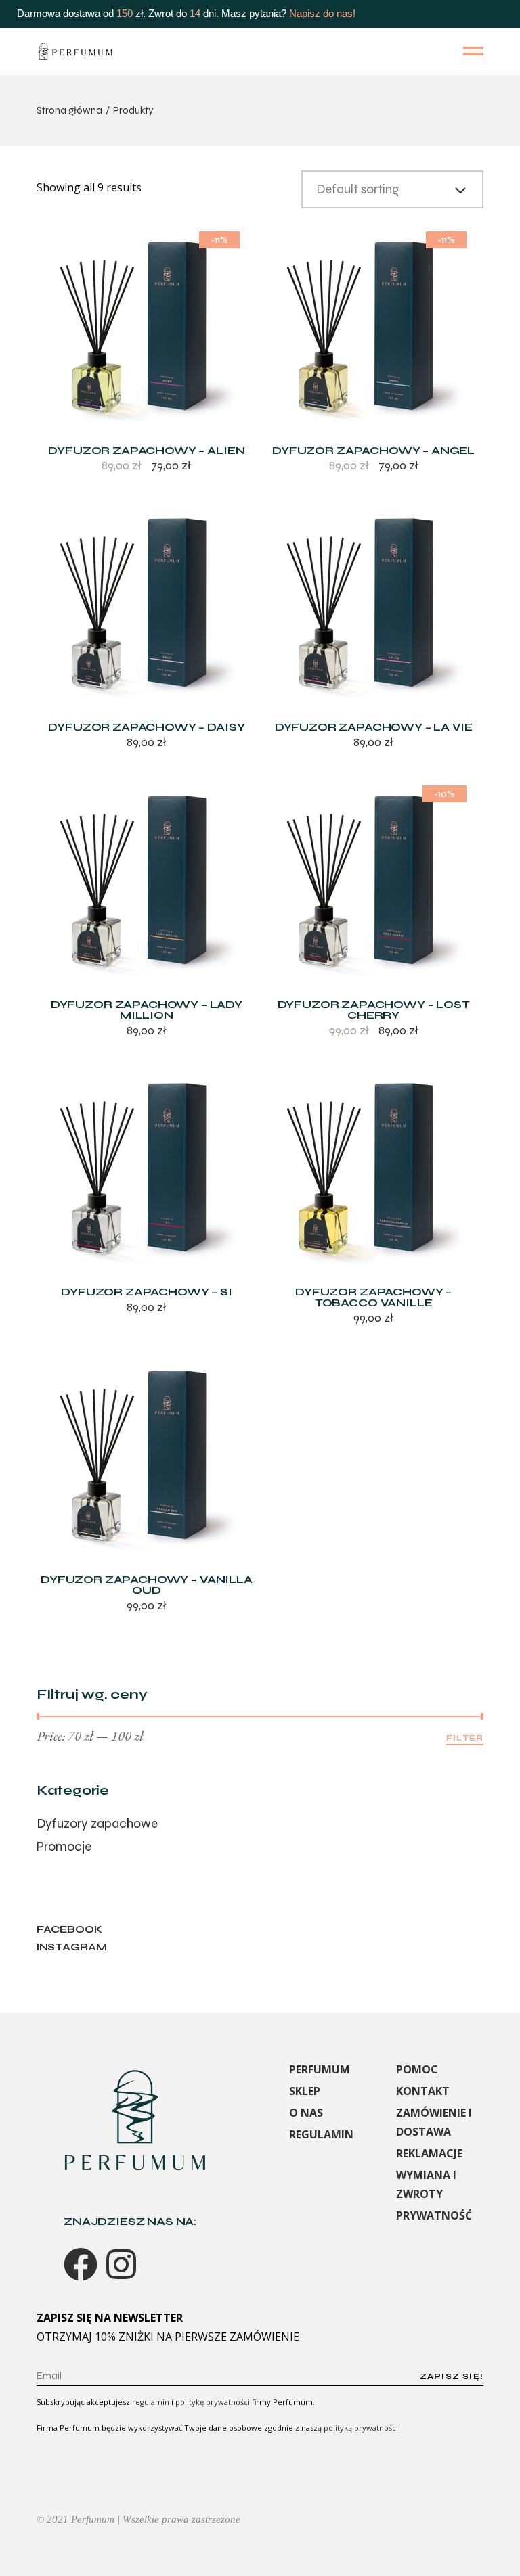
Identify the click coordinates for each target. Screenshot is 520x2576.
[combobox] (392, 189)
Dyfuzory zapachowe (97, 1823)
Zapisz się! (452, 2376)
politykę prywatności (213, 2402)
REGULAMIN (321, 2134)
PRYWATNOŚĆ (434, 2215)
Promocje (64, 1846)
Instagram (72, 1947)
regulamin (151, 2402)
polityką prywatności (361, 2428)
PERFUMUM (320, 2069)
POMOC (417, 2069)
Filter (465, 1738)
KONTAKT (423, 2091)
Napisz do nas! (322, 13)
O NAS (306, 2113)
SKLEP (305, 2091)
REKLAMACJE (429, 2153)
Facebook (69, 1929)
